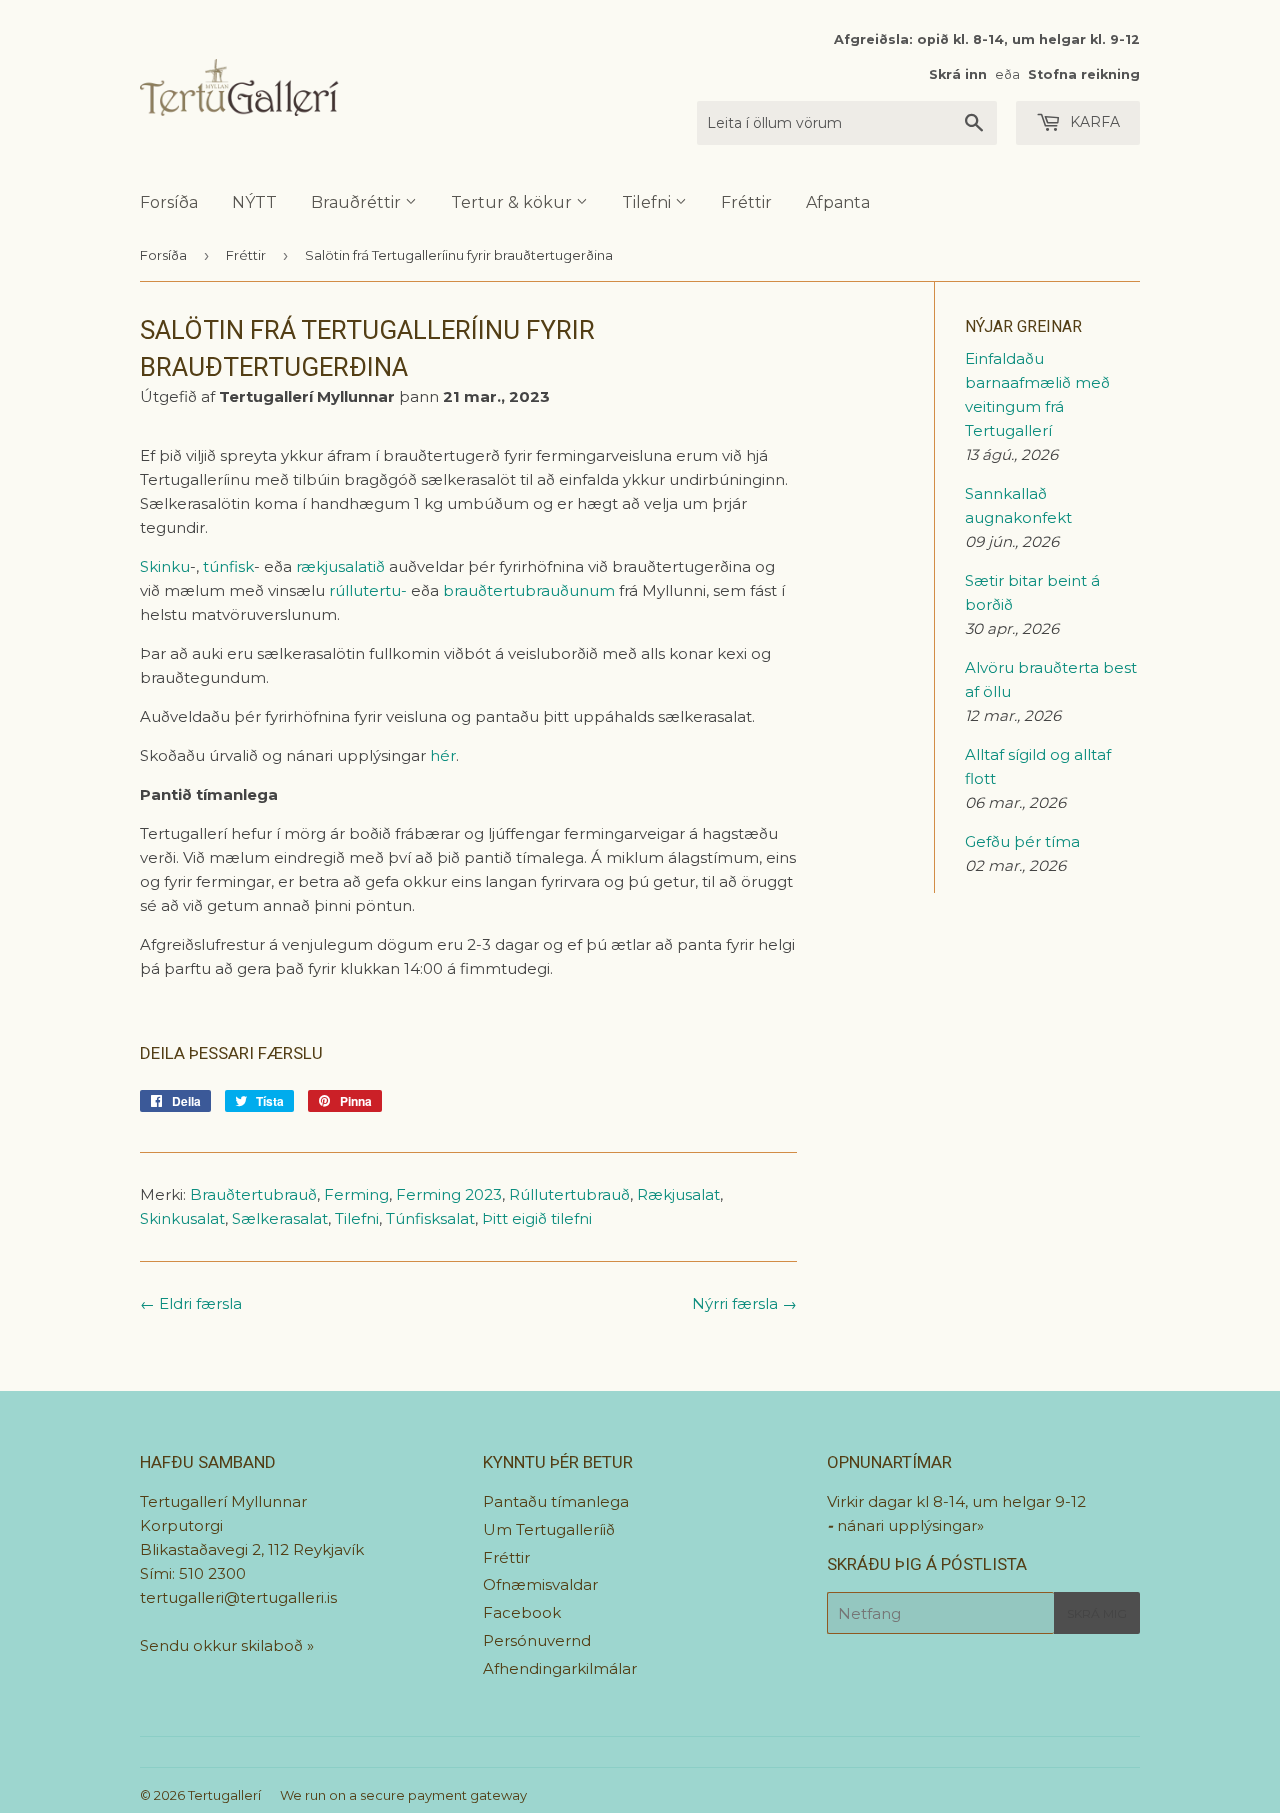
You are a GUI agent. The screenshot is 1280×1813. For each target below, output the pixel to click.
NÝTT (254, 202)
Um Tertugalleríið (549, 1529)
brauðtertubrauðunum (529, 590)
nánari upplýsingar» (910, 1525)
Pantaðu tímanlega (556, 1501)
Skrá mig (1097, 1613)
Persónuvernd (537, 1640)
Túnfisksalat (430, 1218)
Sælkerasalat (280, 1218)
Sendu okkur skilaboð (223, 1645)
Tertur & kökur (513, 202)
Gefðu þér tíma (1022, 841)
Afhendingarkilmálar (560, 1668)
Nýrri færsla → (744, 1303)
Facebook (522, 1612)
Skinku (165, 566)
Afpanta (838, 202)
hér (443, 755)
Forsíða (169, 202)
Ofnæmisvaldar (540, 1584)
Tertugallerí (224, 1795)
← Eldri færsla (191, 1303)
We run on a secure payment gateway (403, 1795)
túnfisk (228, 566)
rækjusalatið (340, 566)
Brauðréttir (358, 202)
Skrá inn (958, 74)
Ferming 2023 (449, 1194)
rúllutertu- (368, 590)
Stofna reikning (1084, 74)
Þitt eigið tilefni (537, 1218)
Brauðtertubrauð (253, 1194)
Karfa (1093, 122)
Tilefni (648, 202)
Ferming (356, 1194)
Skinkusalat (182, 1218)
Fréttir (746, 202)
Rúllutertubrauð (569, 1194)
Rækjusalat (678, 1194)
